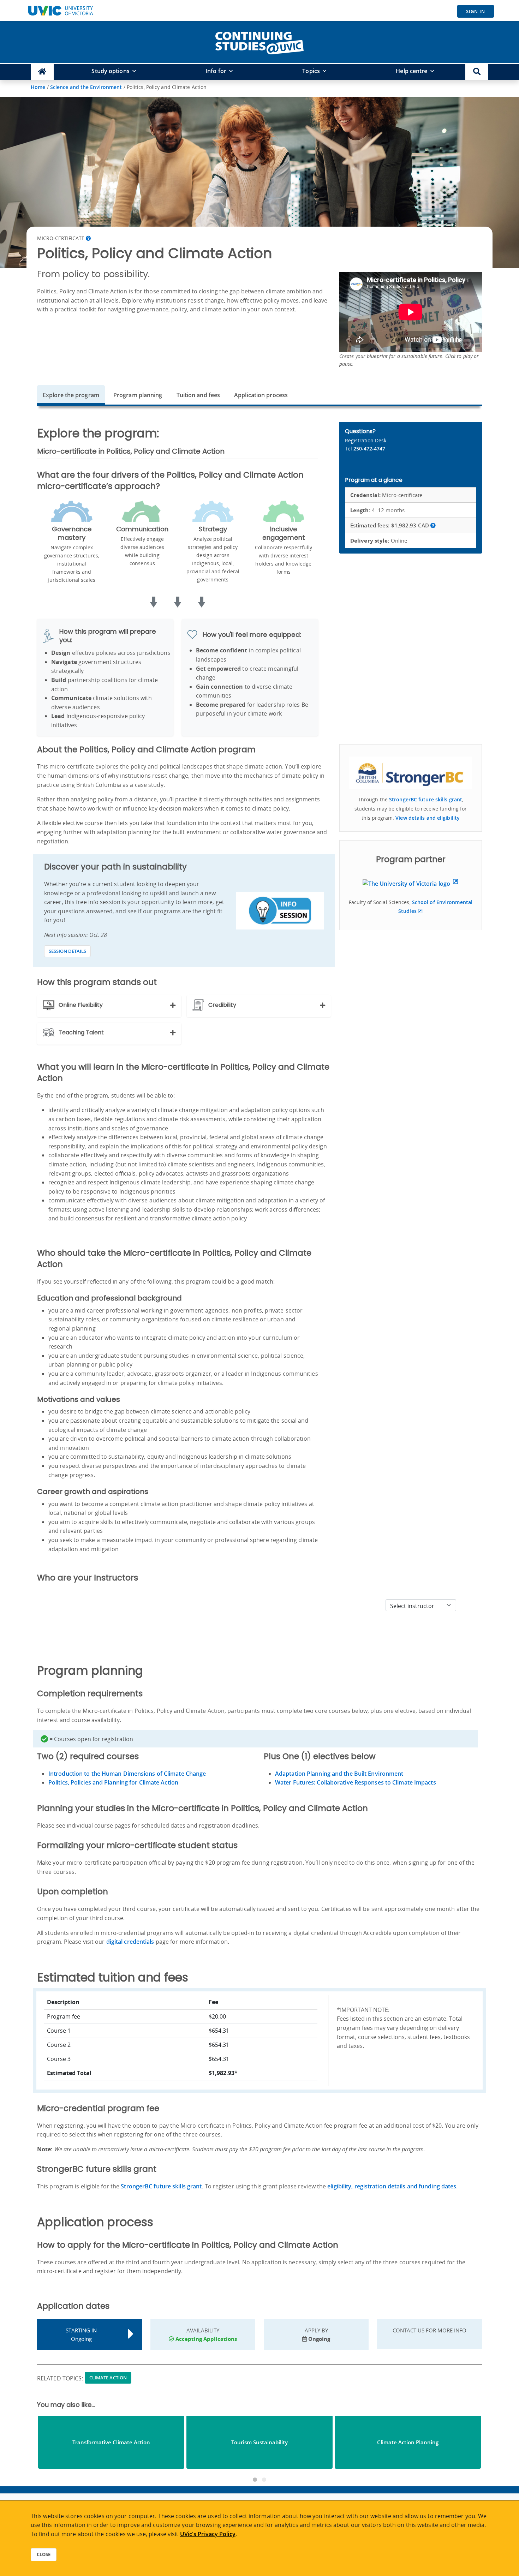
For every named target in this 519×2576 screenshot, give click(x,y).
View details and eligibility (428, 818)
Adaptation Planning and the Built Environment (339, 1774)
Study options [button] (110, 71)
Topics (311, 71)
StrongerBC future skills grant (426, 799)
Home (38, 87)
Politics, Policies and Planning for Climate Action (113, 1782)
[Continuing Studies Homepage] (42, 72)
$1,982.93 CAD (390, 525)
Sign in (476, 11)
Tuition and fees (198, 395)
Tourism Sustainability (259, 2442)
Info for (216, 71)
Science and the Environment (86, 87)
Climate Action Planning (408, 2442)
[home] (259, 42)
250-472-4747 (369, 449)
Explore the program (71, 395)
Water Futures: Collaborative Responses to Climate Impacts (356, 1782)
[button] (477, 72)
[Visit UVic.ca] (60, 11)
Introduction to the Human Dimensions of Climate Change (127, 1774)
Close (44, 2554)
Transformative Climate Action (111, 2442)
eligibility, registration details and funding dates (392, 2186)
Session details (67, 951)
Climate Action (108, 2378)
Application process (261, 395)
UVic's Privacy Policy (208, 2534)
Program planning (138, 395)
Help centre (411, 71)
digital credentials (130, 1942)
